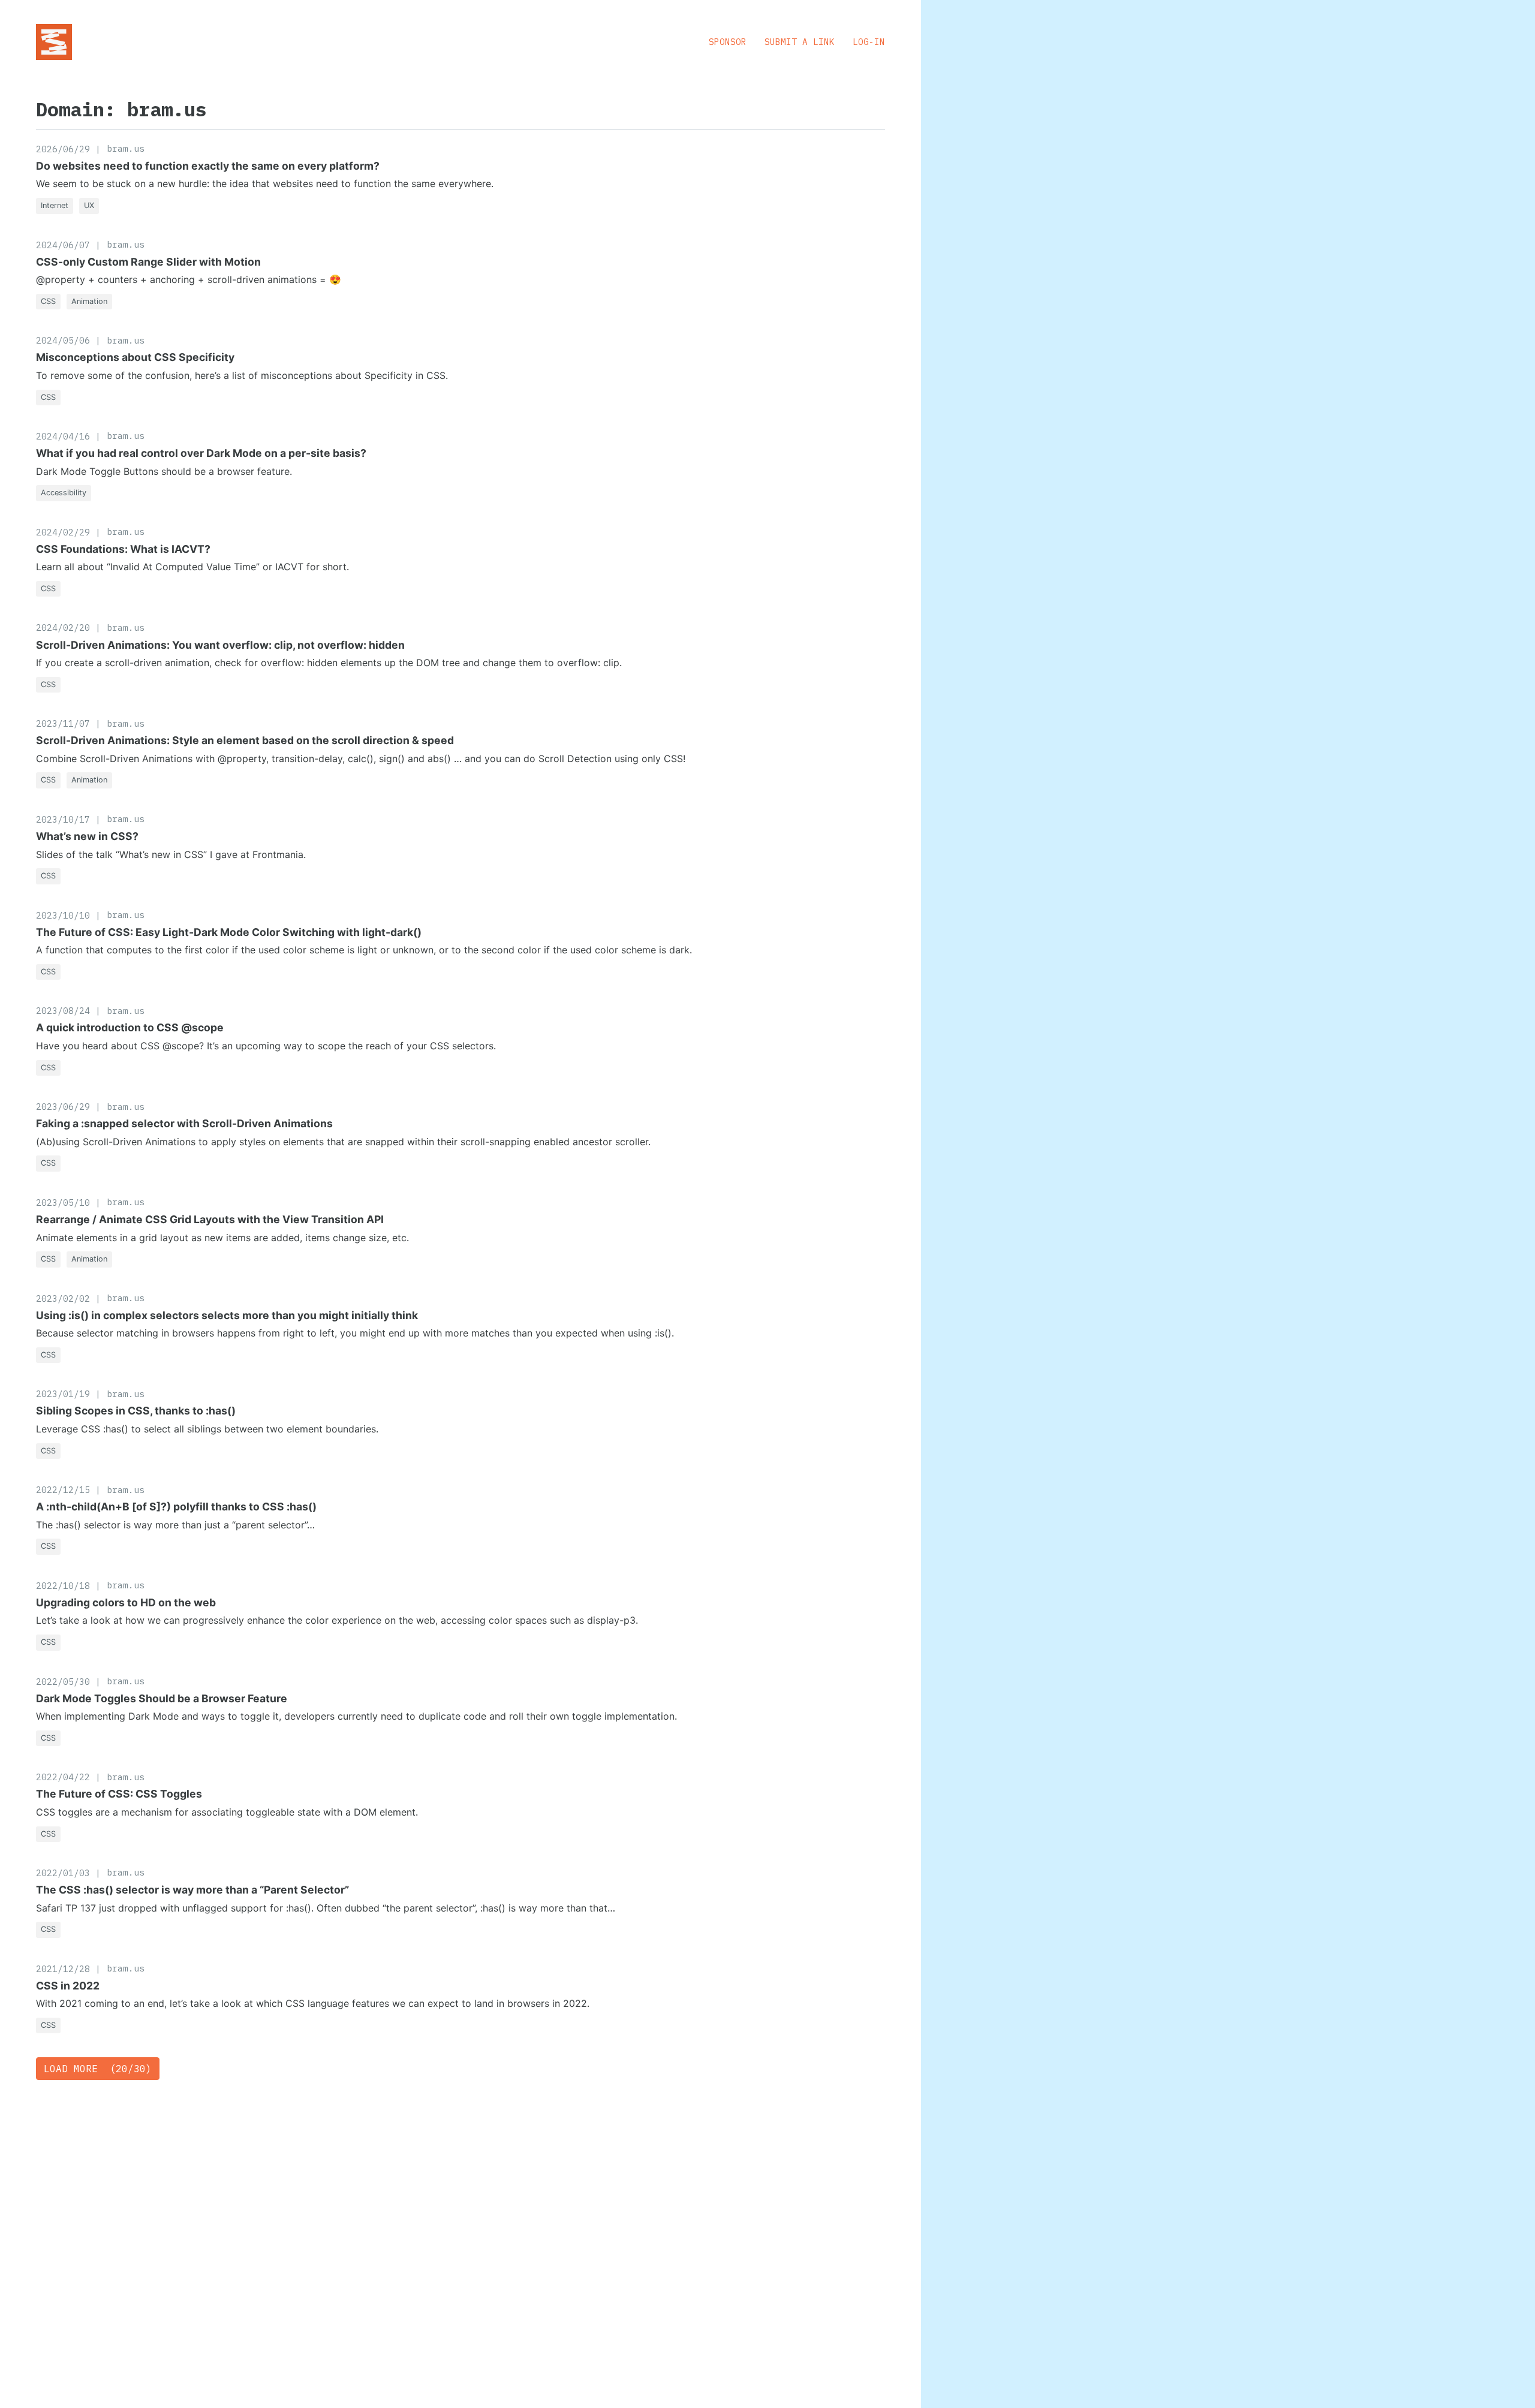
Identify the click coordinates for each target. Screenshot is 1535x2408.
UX (89, 205)
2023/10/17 (63, 819)
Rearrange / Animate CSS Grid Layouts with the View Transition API (210, 1219)
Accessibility (64, 493)
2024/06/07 (63, 245)
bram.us (126, 148)
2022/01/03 (63, 1873)
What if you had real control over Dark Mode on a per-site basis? (201, 453)
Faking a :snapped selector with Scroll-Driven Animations (184, 1123)
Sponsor (728, 42)
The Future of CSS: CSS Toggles (119, 1794)
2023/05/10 (63, 1203)
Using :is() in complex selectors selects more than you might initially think (227, 1315)
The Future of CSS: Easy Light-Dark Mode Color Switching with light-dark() (229, 932)
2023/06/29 (63, 1107)
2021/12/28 (63, 1969)
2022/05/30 (63, 1682)
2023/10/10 (63, 915)
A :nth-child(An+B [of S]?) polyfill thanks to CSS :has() (176, 1506)
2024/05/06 (63, 340)
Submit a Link (800, 42)
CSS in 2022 (68, 1986)
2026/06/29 (63, 149)
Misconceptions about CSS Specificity (135, 357)
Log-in (869, 42)
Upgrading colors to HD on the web (126, 1602)
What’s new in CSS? (87, 836)
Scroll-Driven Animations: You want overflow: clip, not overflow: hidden (220, 645)
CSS (48, 301)
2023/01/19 (63, 1394)
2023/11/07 (63, 723)
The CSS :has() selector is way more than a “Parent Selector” (192, 1890)
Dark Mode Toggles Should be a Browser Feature (162, 1698)
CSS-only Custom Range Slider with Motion (148, 262)
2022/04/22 (63, 1777)
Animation (89, 301)
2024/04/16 (63, 436)
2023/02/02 (63, 1298)
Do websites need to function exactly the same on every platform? (208, 166)
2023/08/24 (63, 1011)
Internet (55, 205)
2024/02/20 (63, 627)
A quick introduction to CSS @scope (130, 1027)
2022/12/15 (63, 1490)
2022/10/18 (63, 1586)
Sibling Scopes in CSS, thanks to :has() (136, 1411)
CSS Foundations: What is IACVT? (123, 549)
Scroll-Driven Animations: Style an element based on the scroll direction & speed (245, 740)
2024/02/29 (63, 532)
